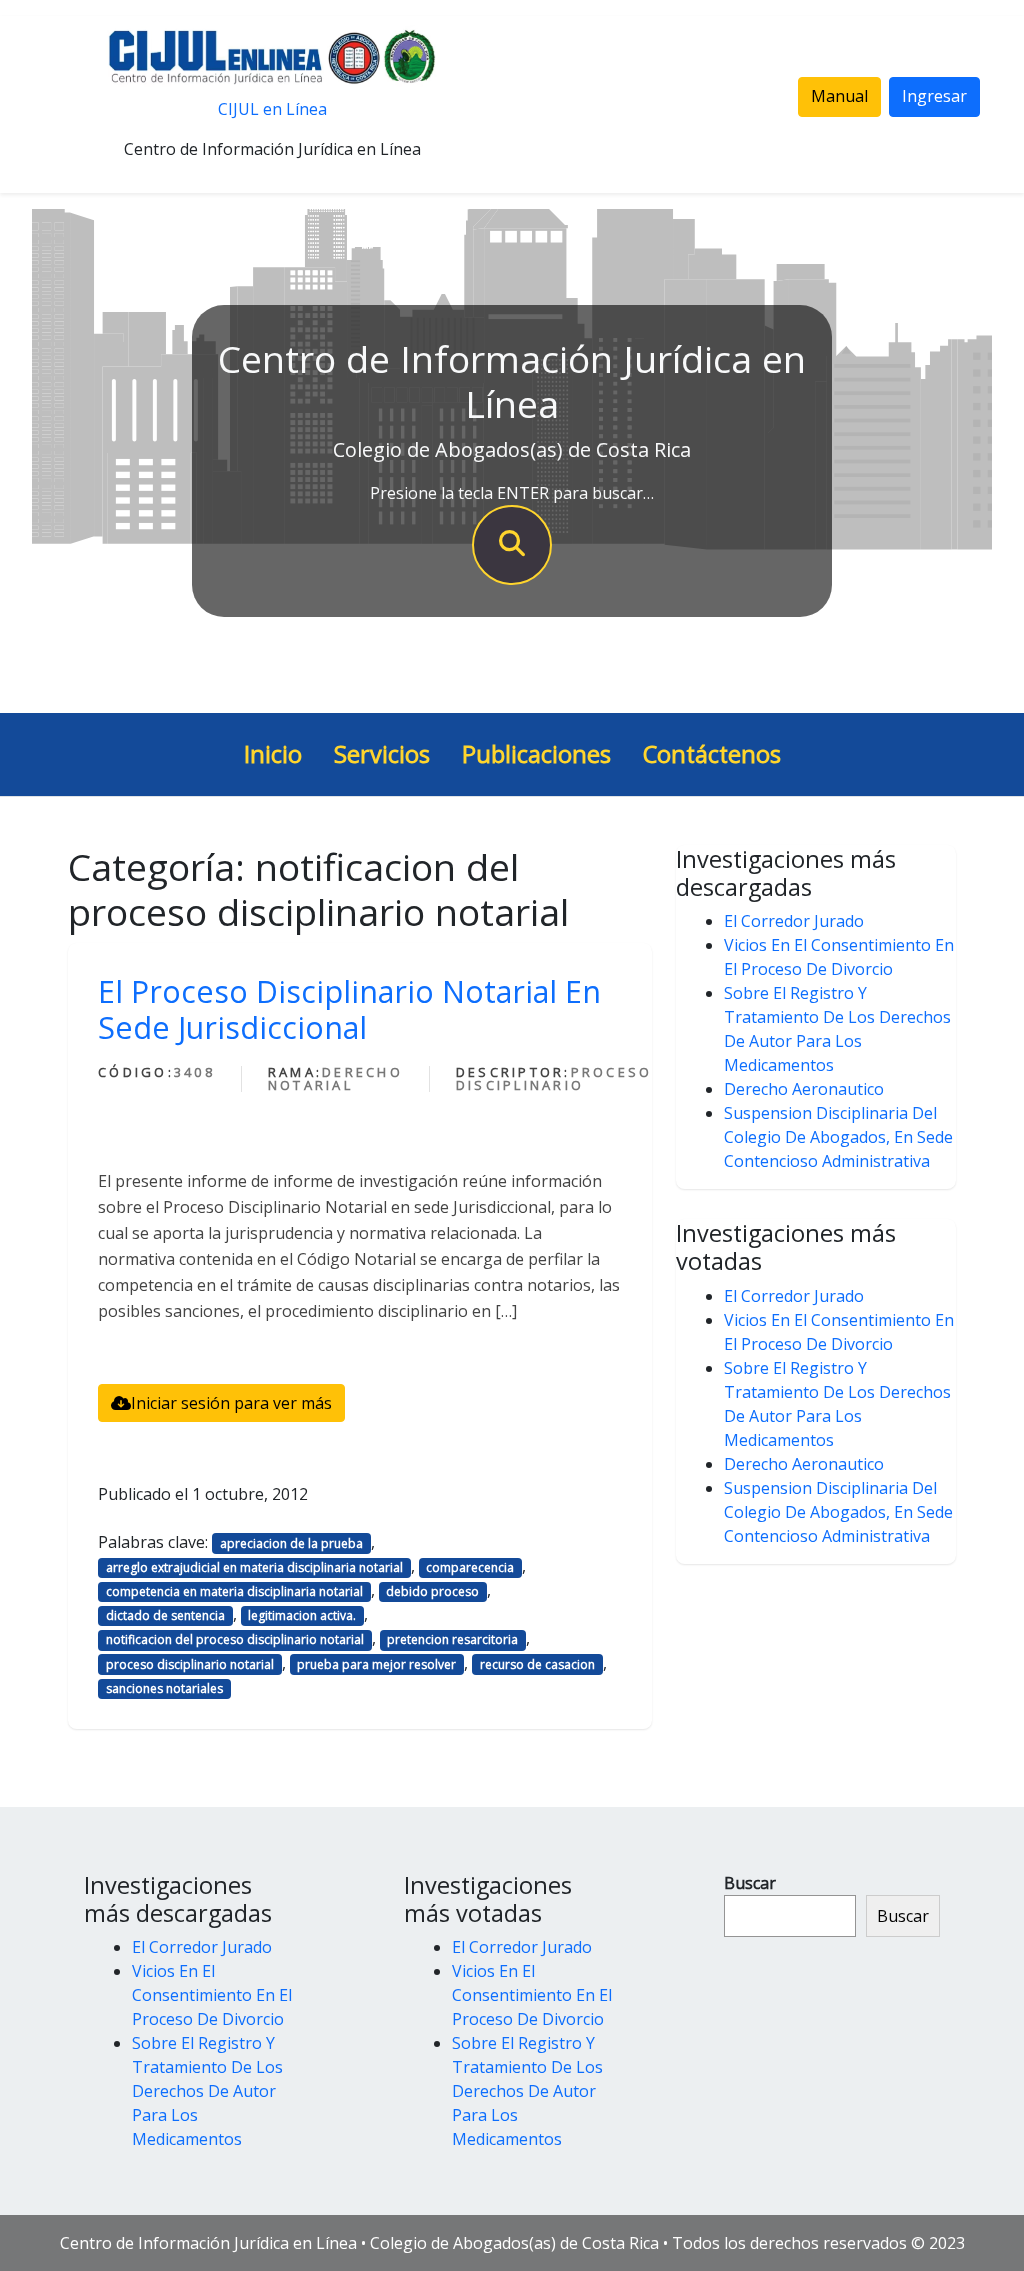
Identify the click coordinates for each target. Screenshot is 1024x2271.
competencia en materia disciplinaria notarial (234, 1591)
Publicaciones (536, 754)
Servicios (382, 754)
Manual (839, 96)
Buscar (750, 1883)
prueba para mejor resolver (376, 1664)
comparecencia (470, 1567)
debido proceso (432, 1591)
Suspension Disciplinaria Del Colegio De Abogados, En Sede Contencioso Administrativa (838, 1137)
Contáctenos (712, 754)
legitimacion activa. (302, 1615)
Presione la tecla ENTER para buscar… (512, 493)
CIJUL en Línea (272, 109)
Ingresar (934, 96)
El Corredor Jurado (794, 921)
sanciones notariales (164, 1688)
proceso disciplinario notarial (190, 1664)
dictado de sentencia (165, 1615)
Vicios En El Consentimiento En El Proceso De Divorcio (212, 1995)
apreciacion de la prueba (291, 1543)
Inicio (273, 754)
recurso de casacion (537, 1664)
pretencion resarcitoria (452, 1639)
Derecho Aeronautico (804, 1089)
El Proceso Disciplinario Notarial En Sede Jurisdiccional (349, 1009)
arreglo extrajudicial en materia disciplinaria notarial (254, 1567)
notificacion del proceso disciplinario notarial (235, 1639)
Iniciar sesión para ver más (231, 1403)
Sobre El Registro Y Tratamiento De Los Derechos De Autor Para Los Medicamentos (207, 2091)
